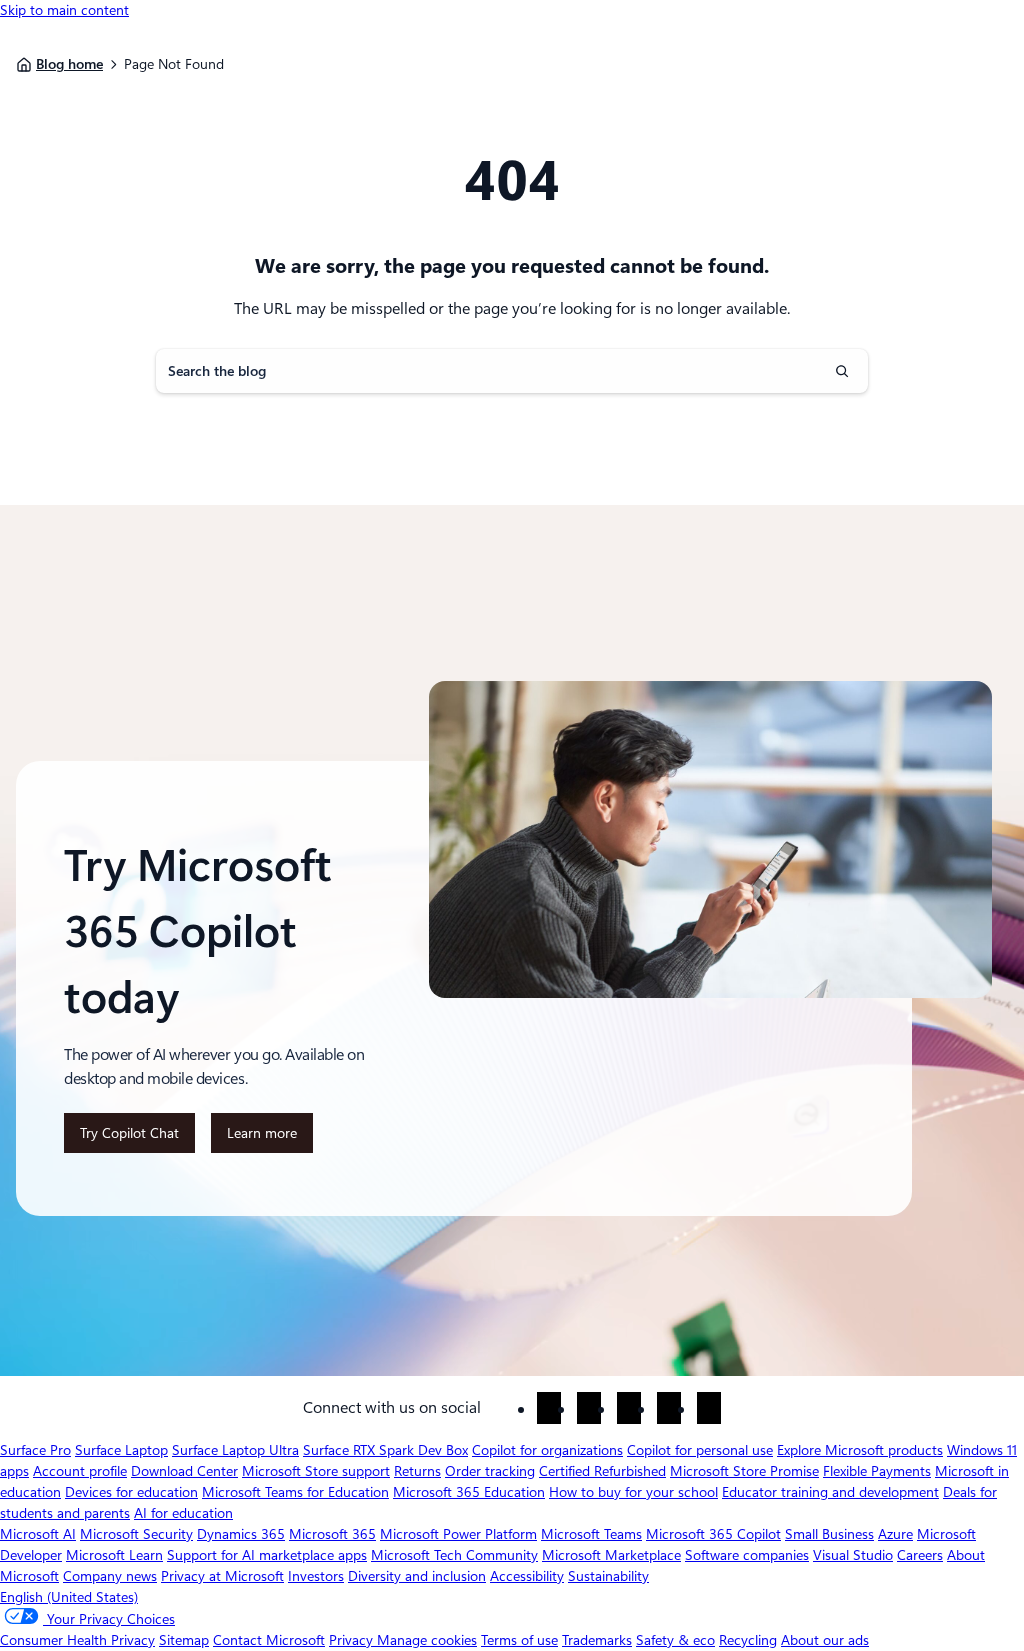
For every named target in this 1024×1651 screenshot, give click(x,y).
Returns (417, 1471)
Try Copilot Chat (129, 1133)
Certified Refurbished (602, 1471)
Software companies (747, 1555)
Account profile (80, 1471)
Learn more (268, 1138)
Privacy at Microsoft (222, 1576)
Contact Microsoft (269, 1640)
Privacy (353, 1640)
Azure (895, 1534)
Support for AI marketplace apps (267, 1555)
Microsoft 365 (332, 1534)
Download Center (184, 1471)
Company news (110, 1576)
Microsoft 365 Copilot (713, 1534)
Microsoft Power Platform (458, 1534)
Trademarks (597, 1640)
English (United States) (69, 1597)
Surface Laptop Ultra (235, 1450)
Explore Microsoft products (860, 1450)
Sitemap (184, 1640)
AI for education (183, 1513)
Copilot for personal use (700, 1450)
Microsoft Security (136, 1534)
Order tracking (490, 1471)
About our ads (825, 1640)
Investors (316, 1576)
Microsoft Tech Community (454, 1555)
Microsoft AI (38, 1534)
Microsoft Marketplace (611, 1555)
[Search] (842, 371)
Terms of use (519, 1640)
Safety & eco (675, 1640)
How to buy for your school (633, 1492)
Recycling (748, 1640)
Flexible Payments (877, 1471)
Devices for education (131, 1492)
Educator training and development (830, 1492)
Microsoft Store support (316, 1471)
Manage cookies (427, 1640)
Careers (920, 1555)
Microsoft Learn (114, 1555)
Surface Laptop (121, 1450)
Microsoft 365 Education (469, 1492)
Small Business (829, 1534)
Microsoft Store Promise (744, 1471)
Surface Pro (35, 1450)
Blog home (69, 64)
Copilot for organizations (547, 1450)
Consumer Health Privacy (77, 1640)
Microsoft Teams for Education (295, 1492)
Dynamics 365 (241, 1534)
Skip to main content (64, 10)
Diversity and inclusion (417, 1576)
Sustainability (608, 1576)
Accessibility (527, 1576)
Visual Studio (853, 1555)
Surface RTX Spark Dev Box (385, 1450)
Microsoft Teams (591, 1534)
